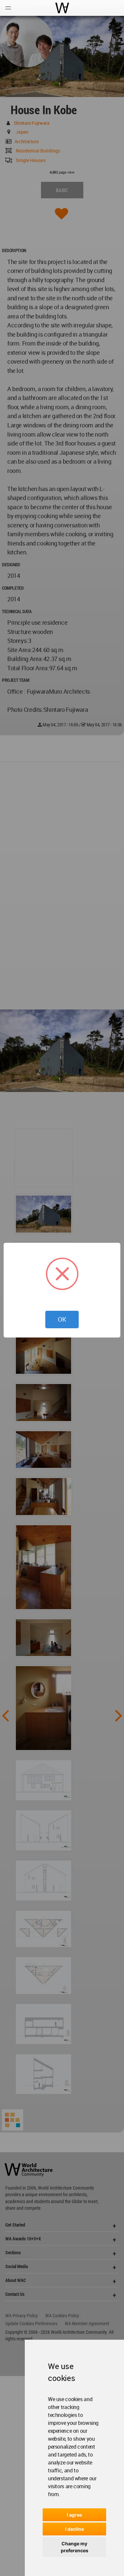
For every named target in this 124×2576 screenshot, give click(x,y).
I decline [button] (75, 2529)
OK (62, 1319)
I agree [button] (74, 2515)
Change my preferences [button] (75, 2547)
